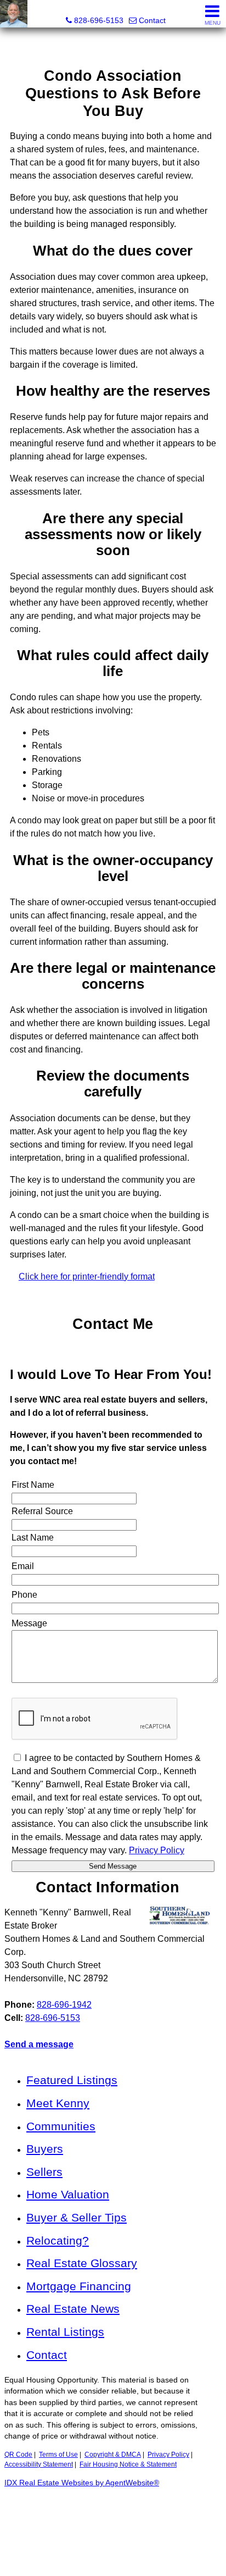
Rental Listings (65, 2332)
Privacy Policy (168, 2455)
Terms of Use (58, 2455)
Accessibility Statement (39, 2464)
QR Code (18, 2455)
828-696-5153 (53, 2018)
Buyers (45, 2149)
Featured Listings (72, 2080)
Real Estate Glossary (82, 2263)
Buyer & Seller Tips (77, 2217)
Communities (61, 2126)
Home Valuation (68, 2194)
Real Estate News (73, 2309)
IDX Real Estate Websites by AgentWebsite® (82, 2483)
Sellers (44, 2172)
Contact (47, 2355)
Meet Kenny (58, 2103)
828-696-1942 (64, 2005)
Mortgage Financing (79, 2286)
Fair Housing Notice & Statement (128, 2464)
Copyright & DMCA (113, 2455)
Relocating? (58, 2240)
